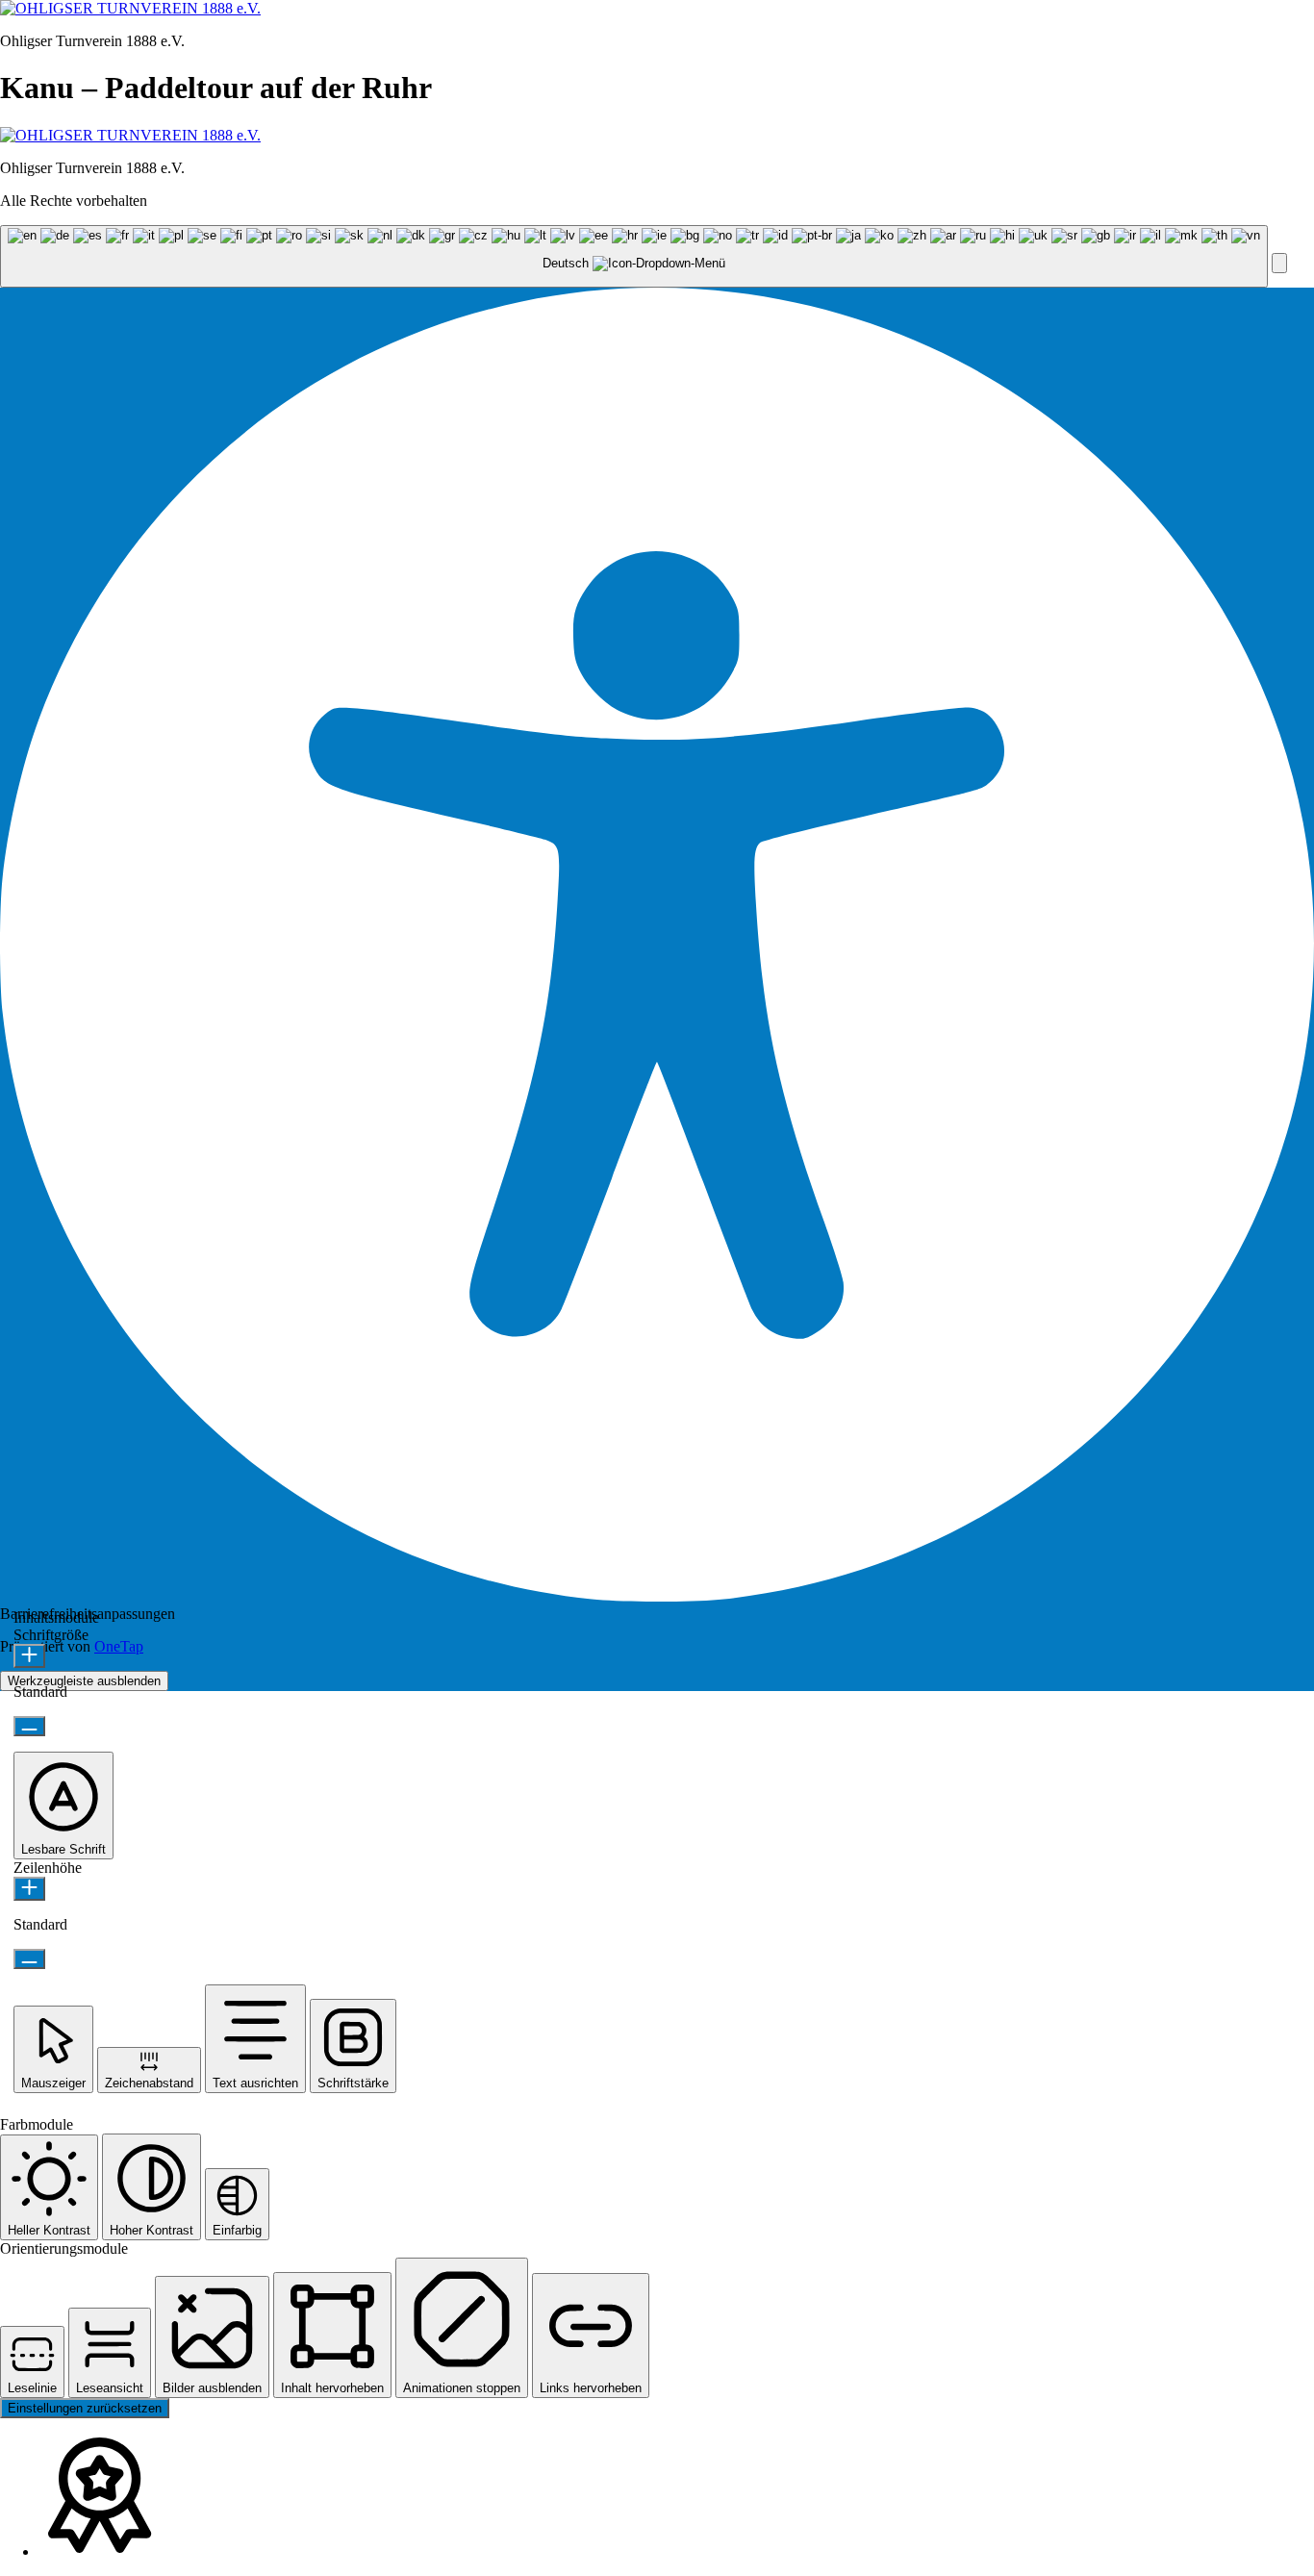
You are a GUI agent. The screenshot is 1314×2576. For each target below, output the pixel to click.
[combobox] (634, 256)
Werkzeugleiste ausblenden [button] (84, 1681)
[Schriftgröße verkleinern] (29, 1726)
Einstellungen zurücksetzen (85, 2408)
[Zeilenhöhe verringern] (29, 1959)
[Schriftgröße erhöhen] (29, 1656)
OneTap (119, 1646)
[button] (1279, 263)
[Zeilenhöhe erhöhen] (29, 1889)
